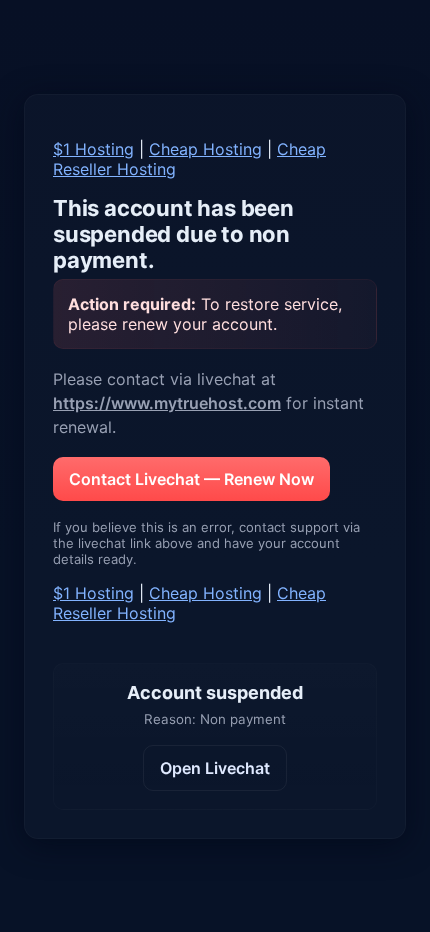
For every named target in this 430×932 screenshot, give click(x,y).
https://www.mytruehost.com (167, 403)
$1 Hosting (93, 149)
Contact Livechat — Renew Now (191, 479)
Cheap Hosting (205, 149)
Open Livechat (215, 768)
